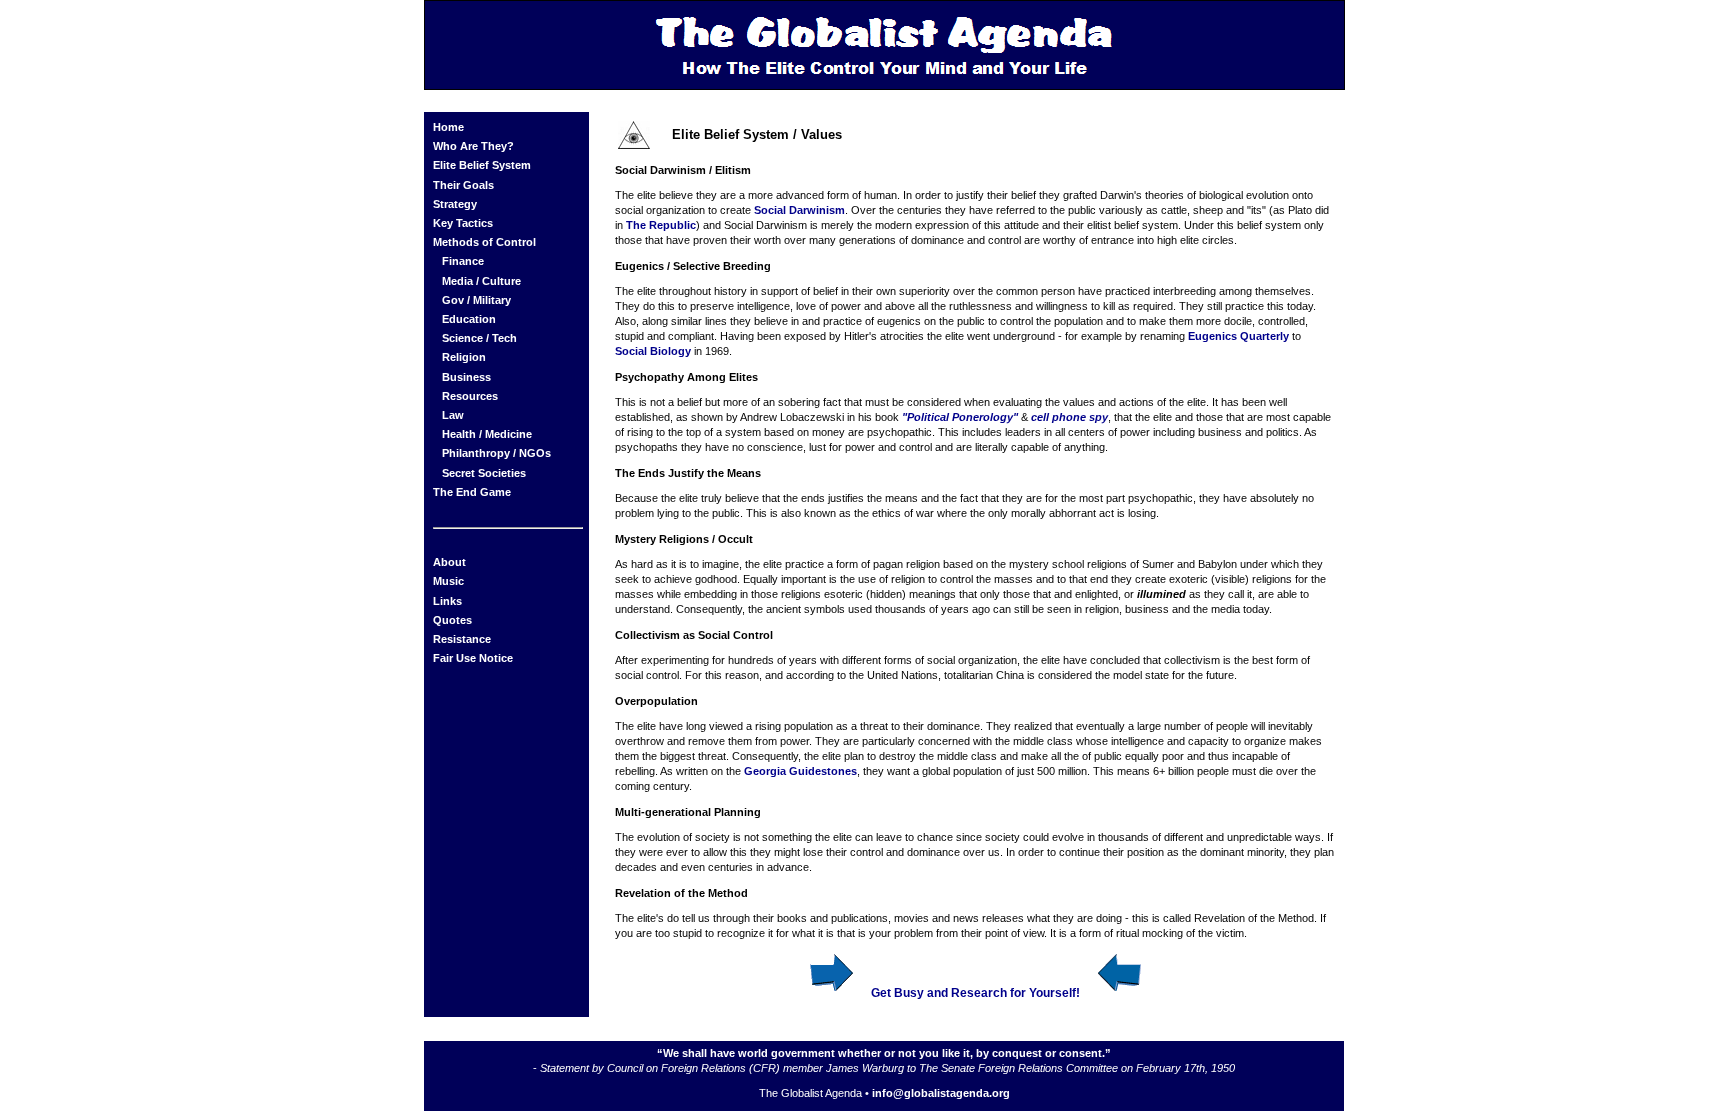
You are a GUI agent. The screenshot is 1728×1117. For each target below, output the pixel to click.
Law (453, 415)
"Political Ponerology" (960, 417)
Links (447, 601)
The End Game (472, 492)
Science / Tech (479, 338)
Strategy (455, 204)
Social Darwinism (799, 210)
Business (466, 377)
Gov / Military (476, 300)
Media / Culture (481, 281)
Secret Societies (484, 473)
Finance (463, 261)
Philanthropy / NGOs (496, 453)
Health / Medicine (487, 434)
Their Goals (463, 185)
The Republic (661, 225)
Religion (464, 357)
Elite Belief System (482, 165)
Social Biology (653, 351)
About (449, 562)
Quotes (452, 620)
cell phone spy (1069, 417)
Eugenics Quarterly (1238, 336)
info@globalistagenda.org (941, 1093)
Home (448, 127)
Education (469, 319)
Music (448, 581)
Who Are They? (473, 146)
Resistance (462, 639)
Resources (470, 396)
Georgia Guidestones (800, 771)
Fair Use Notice (473, 658)
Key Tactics (463, 223)
